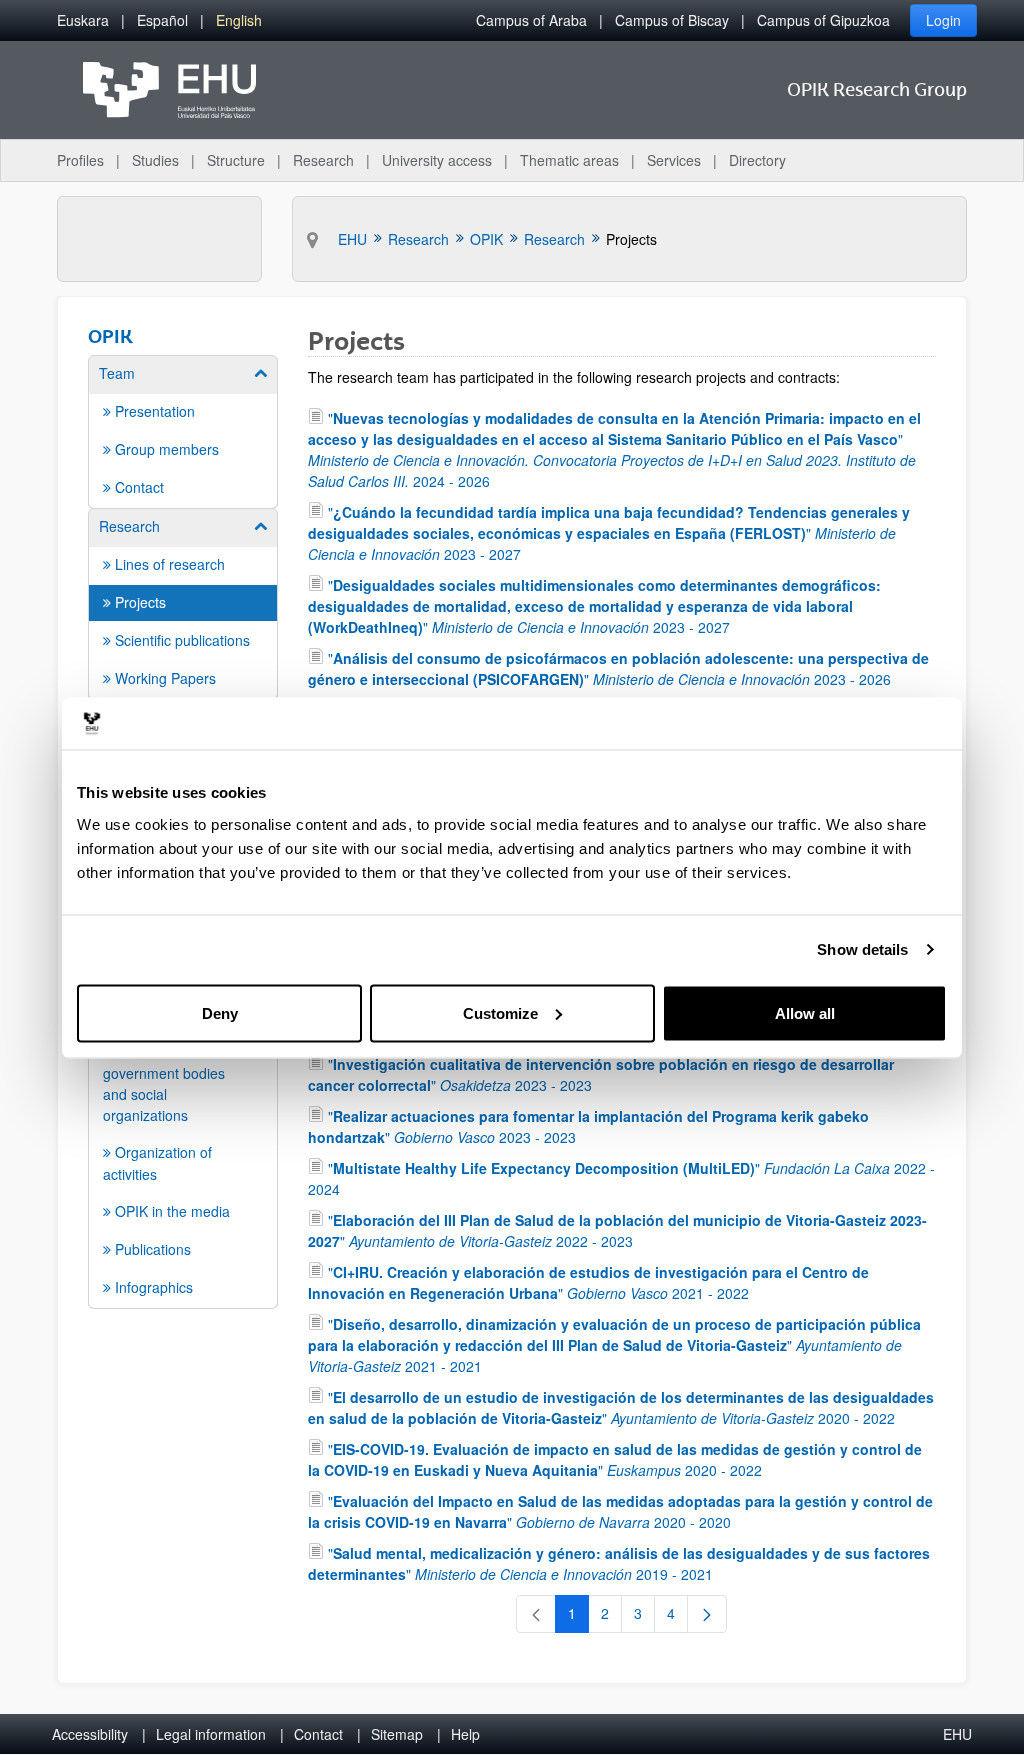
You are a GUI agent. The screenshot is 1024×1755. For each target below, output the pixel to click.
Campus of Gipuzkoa (823, 20)
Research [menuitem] (323, 160)
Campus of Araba (531, 20)
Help (465, 1734)
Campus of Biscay (672, 20)
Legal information (211, 1734)
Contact (318, 1734)
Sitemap (397, 1734)
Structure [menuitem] (236, 160)
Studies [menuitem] (155, 160)
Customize (500, 1012)
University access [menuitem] (437, 160)
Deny (220, 1012)
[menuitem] (83, 20)
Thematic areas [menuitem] (569, 160)
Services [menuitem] (674, 160)
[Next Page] (707, 1614)
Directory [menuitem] (757, 160)
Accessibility (90, 1734)
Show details (862, 949)
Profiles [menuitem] (80, 160)
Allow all (805, 1012)
